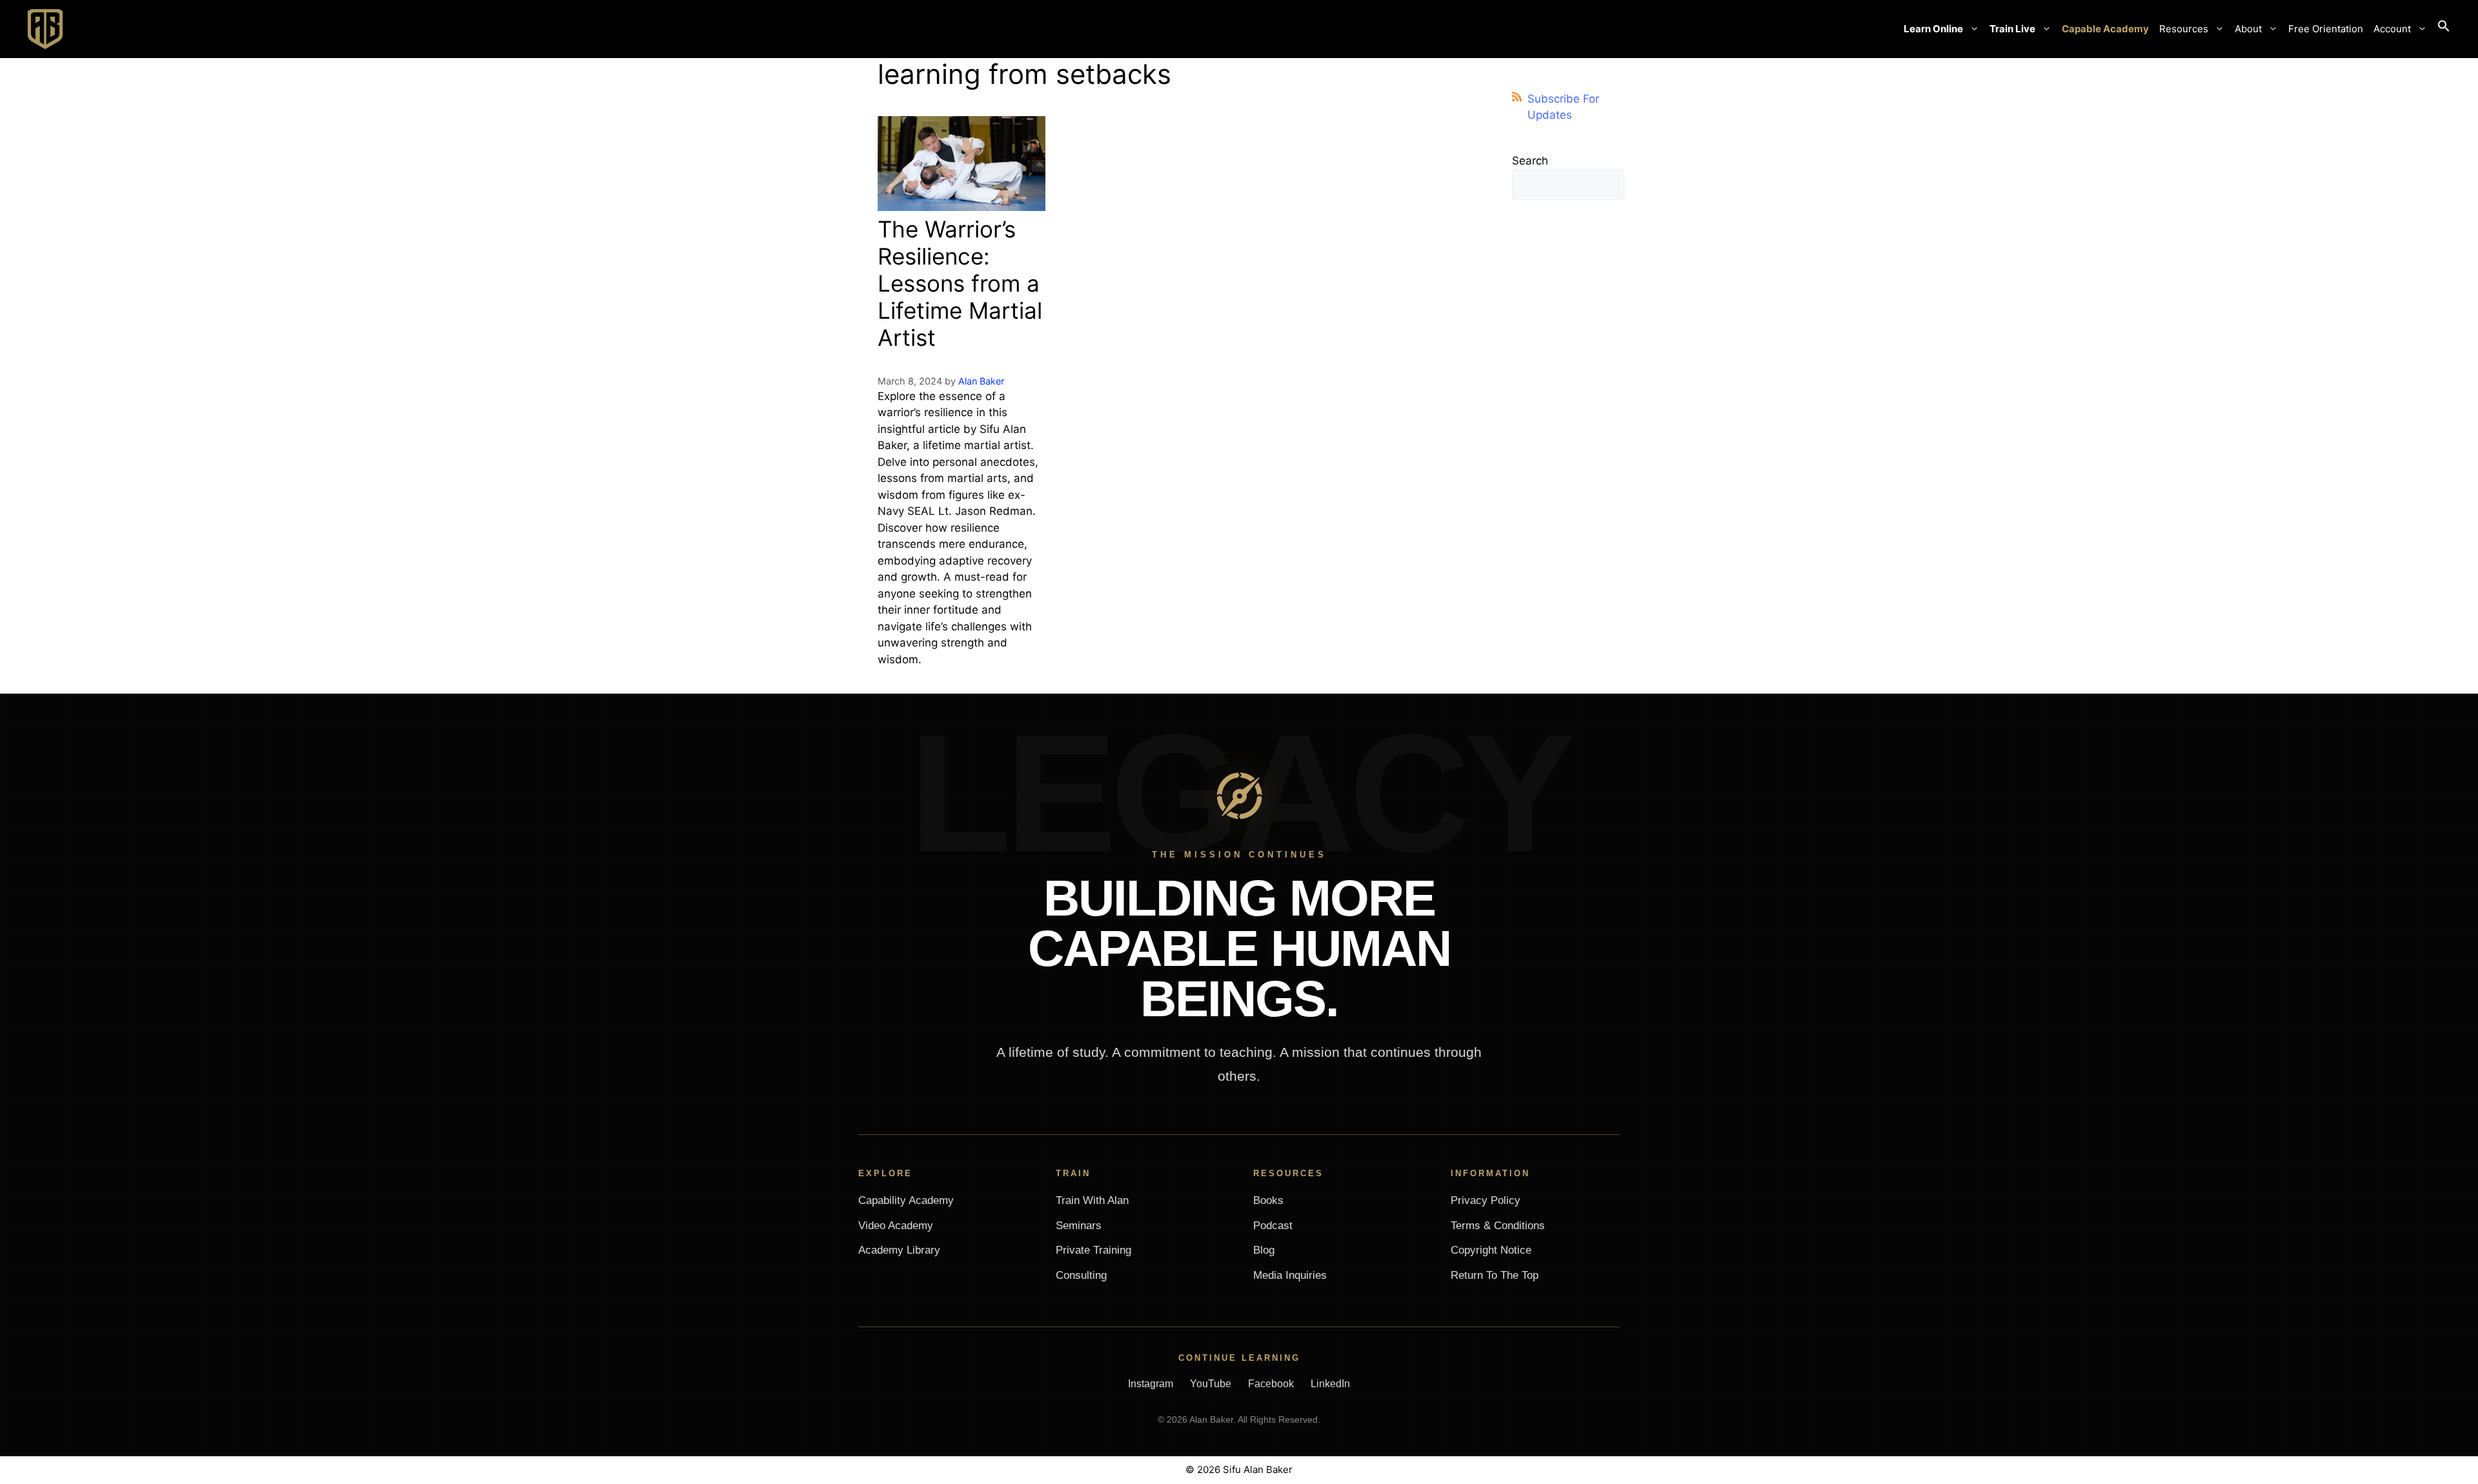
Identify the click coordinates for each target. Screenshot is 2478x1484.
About (2248, 29)
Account (2392, 29)
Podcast (1273, 1226)
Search (1530, 161)
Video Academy (896, 1226)
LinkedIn (1330, 1384)
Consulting (1081, 1275)
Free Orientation (2326, 29)
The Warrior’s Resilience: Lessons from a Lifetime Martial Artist (960, 283)
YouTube (1211, 1384)
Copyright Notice (1491, 1250)
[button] (2444, 29)
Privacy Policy (1486, 1200)
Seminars (1079, 1226)
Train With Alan (1092, 1200)
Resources (2184, 29)
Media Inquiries (1290, 1275)
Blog (1264, 1250)
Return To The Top (1495, 1275)
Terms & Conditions (1498, 1226)
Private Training (1093, 1250)
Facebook (1271, 1384)
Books (1268, 1200)
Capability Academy (906, 1200)
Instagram (1151, 1384)
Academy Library (899, 1250)
